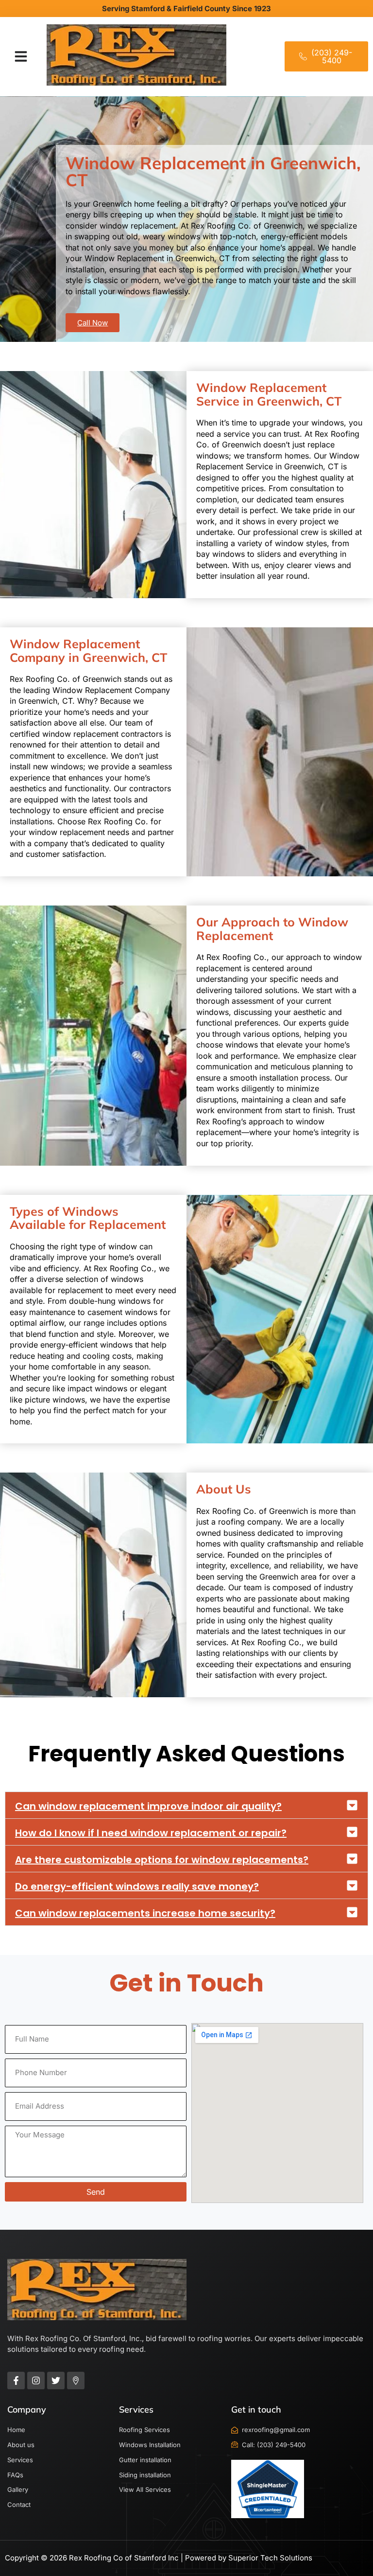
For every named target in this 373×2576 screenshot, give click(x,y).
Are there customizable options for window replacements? (162, 1860)
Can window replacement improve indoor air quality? (148, 1806)
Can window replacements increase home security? (145, 1913)
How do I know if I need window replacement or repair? (151, 1833)
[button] (21, 56)
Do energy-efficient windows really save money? (137, 1886)
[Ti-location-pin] (76, 2381)
